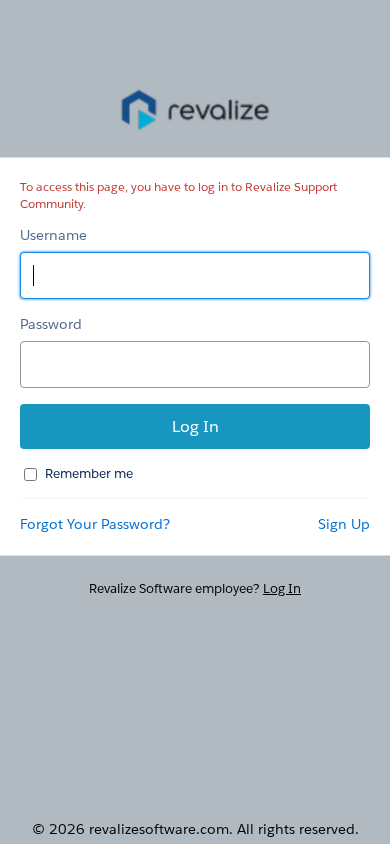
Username (53, 235)
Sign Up (344, 524)
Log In (282, 588)
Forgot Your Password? (95, 524)
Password (51, 324)
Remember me (89, 473)
